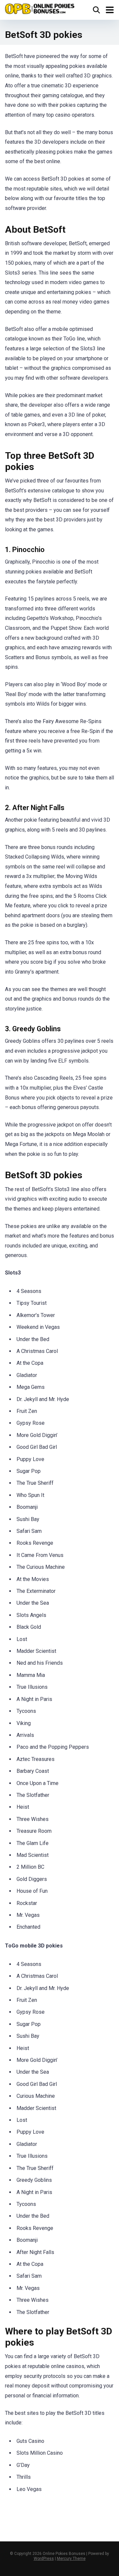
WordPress (44, 2559)
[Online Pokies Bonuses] (40, 8)
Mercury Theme (71, 2559)
